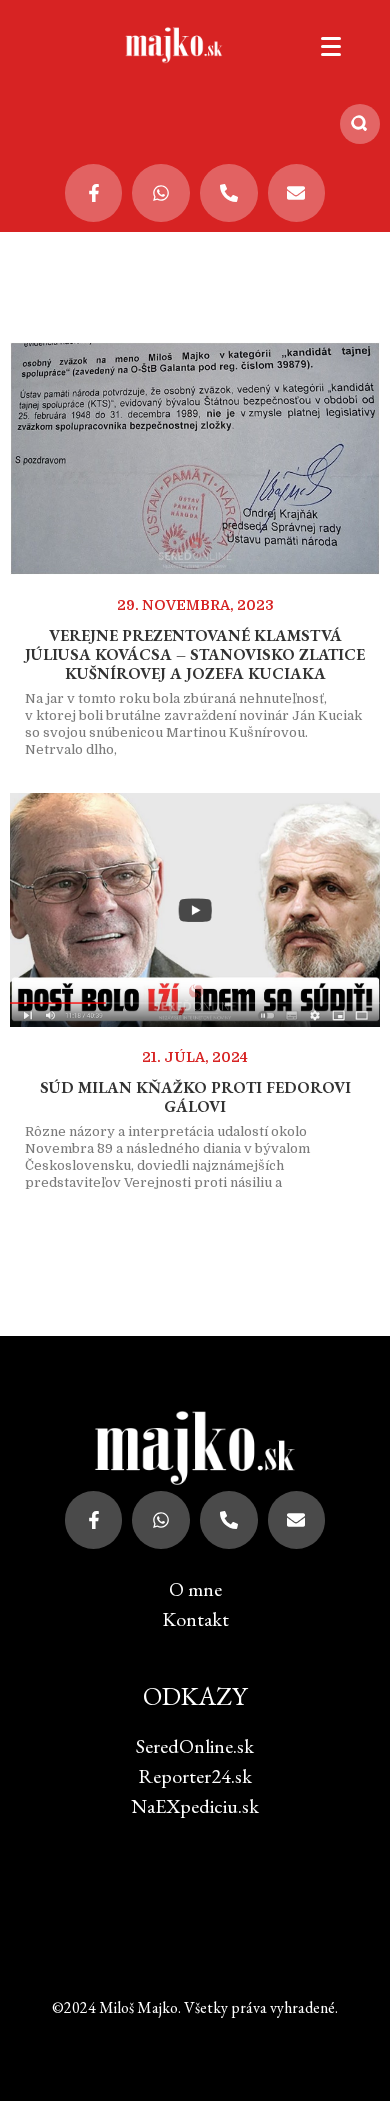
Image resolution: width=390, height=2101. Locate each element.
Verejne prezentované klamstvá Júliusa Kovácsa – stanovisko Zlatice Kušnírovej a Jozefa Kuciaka (195, 654)
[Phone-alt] (229, 193)
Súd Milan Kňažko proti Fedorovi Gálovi (195, 1097)
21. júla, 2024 (195, 1057)
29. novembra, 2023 (195, 605)
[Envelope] (297, 193)
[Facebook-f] (94, 193)
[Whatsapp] (161, 193)
